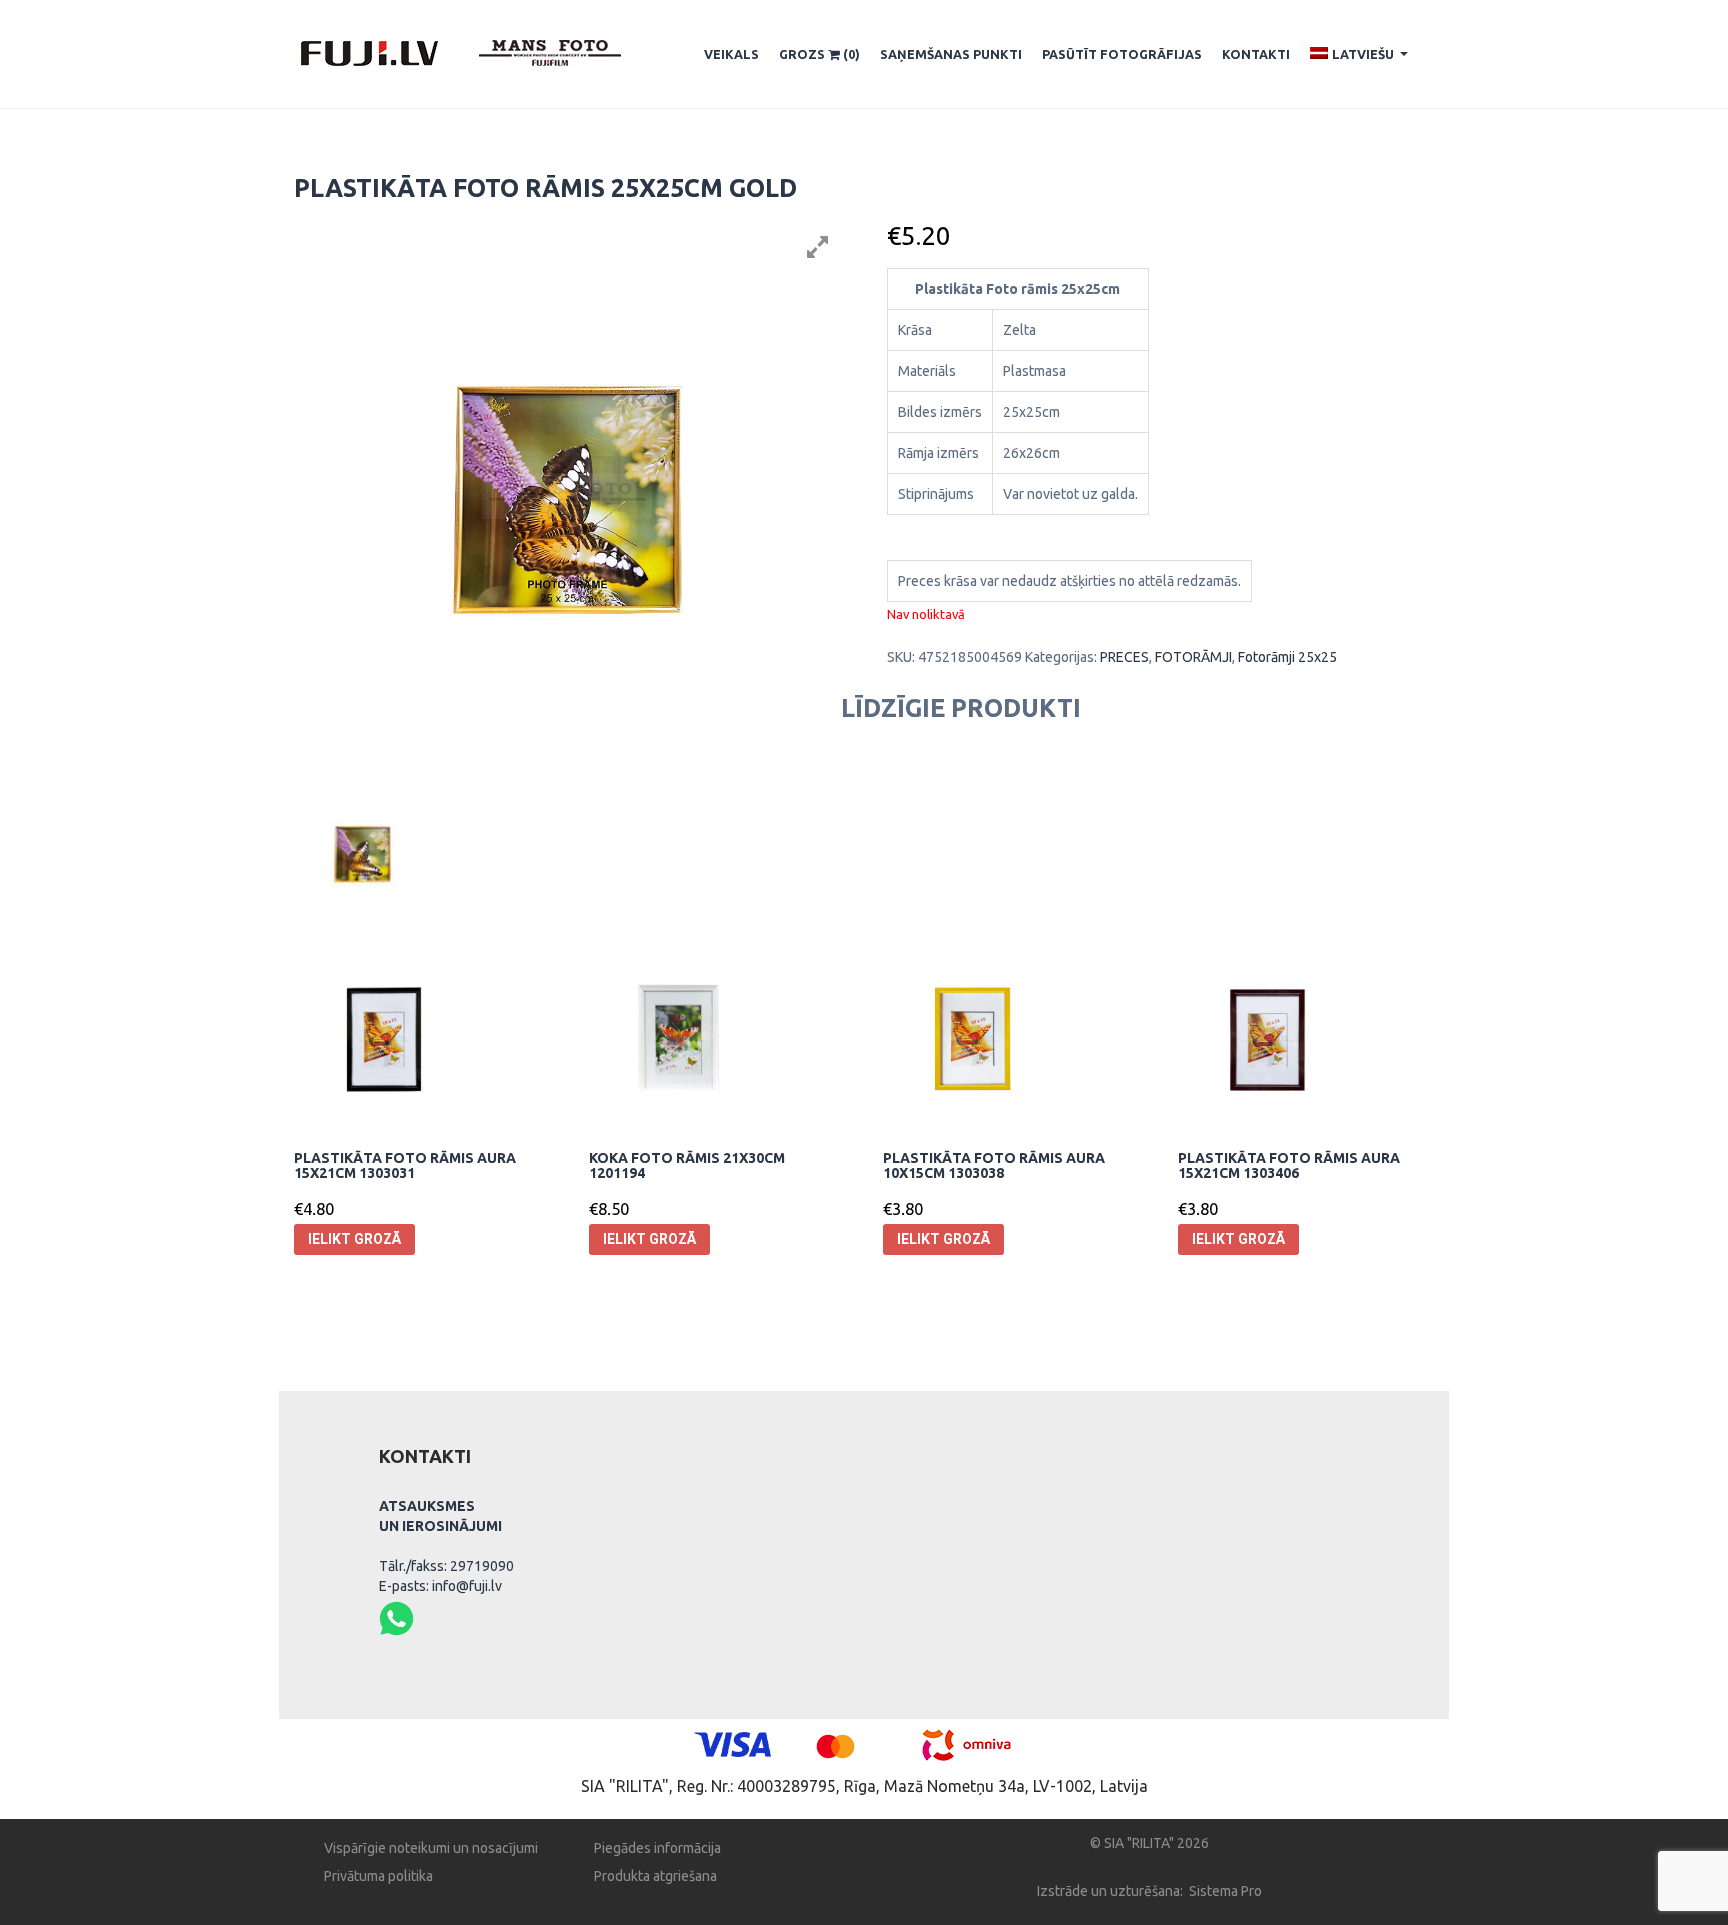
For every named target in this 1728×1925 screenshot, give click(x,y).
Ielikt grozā (354, 1239)
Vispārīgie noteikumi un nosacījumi (431, 1848)
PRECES (1124, 657)
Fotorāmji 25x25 (1287, 657)
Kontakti (1256, 54)
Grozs (819, 54)
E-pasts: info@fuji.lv (440, 1586)
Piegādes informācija (657, 1848)
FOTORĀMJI (1193, 657)
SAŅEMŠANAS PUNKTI (951, 54)
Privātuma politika (378, 1876)
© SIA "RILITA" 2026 (1149, 1843)
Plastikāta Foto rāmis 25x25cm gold (545, 188)
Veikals (731, 54)
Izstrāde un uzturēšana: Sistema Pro (1149, 1891)
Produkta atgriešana (655, 1876)
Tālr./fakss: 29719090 (446, 1566)
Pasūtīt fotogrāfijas (1122, 54)
